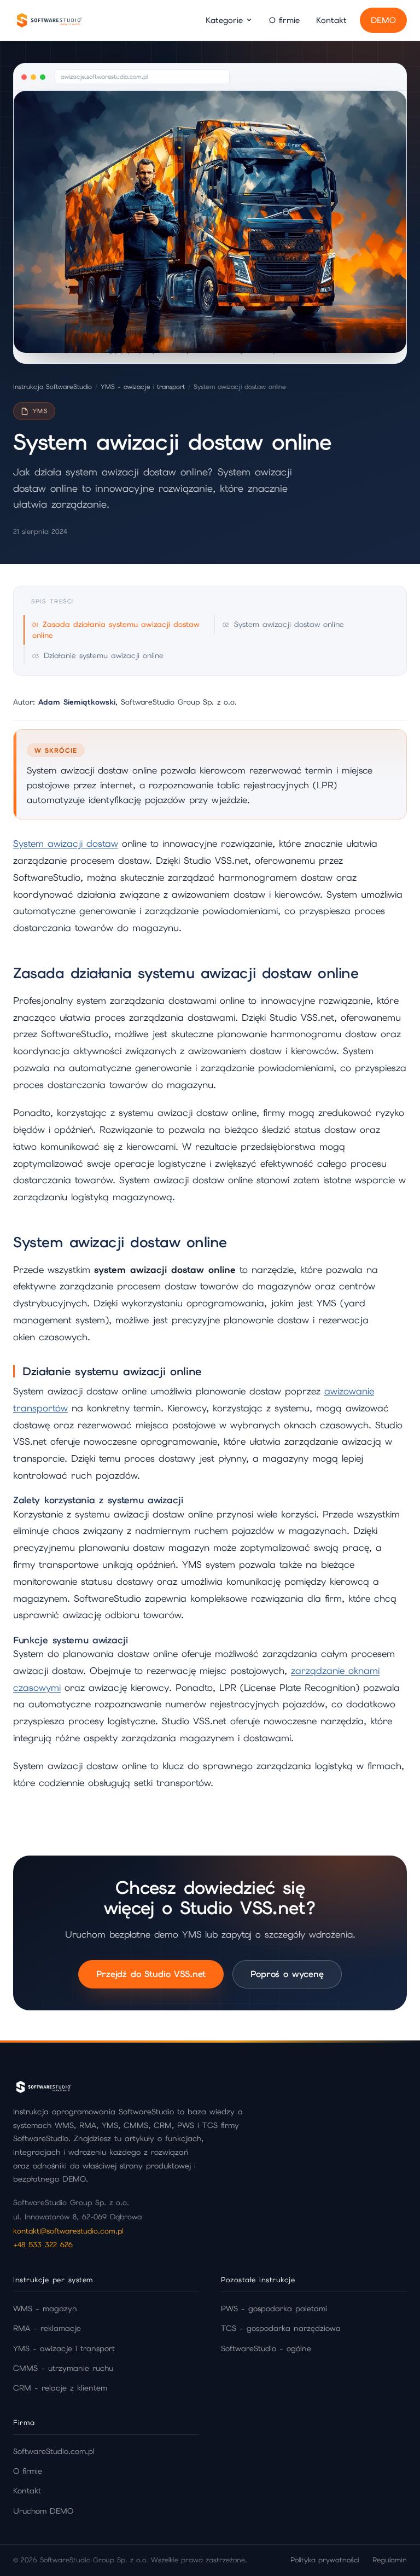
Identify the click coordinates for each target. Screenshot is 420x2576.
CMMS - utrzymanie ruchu (63, 2368)
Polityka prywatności (325, 2560)
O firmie (284, 20)
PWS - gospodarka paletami (274, 2308)
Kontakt (331, 20)
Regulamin (390, 2560)
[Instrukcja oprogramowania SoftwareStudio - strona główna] (49, 20)
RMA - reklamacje (47, 2328)
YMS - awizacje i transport (143, 387)
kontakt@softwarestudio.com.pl (68, 2231)
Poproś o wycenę (287, 1973)
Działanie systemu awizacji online (104, 655)
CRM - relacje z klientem (60, 2388)
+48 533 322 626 (43, 2244)
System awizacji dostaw (66, 844)
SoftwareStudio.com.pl (54, 2451)
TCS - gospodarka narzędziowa (281, 2328)
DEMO (383, 20)
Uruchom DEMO (43, 2511)
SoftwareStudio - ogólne (266, 2348)
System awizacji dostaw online (289, 624)
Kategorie (224, 20)
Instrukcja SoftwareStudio (52, 387)
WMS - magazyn (45, 2308)
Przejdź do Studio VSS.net (151, 1973)
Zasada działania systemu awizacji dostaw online (116, 629)
